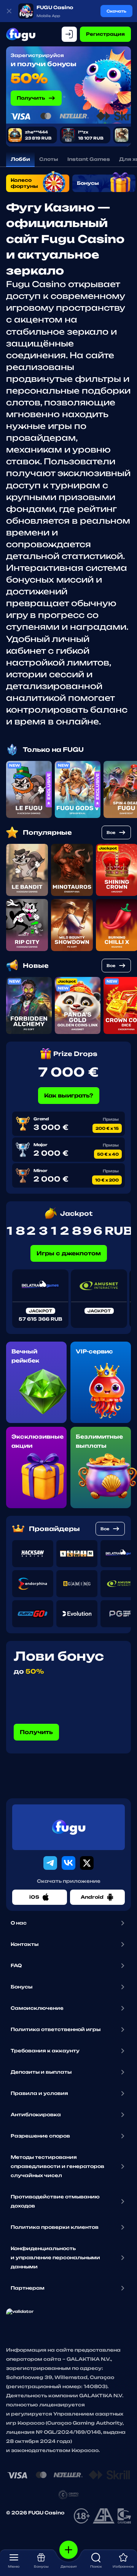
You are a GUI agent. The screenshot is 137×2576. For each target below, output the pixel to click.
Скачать (116, 11)
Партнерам (28, 2288)
